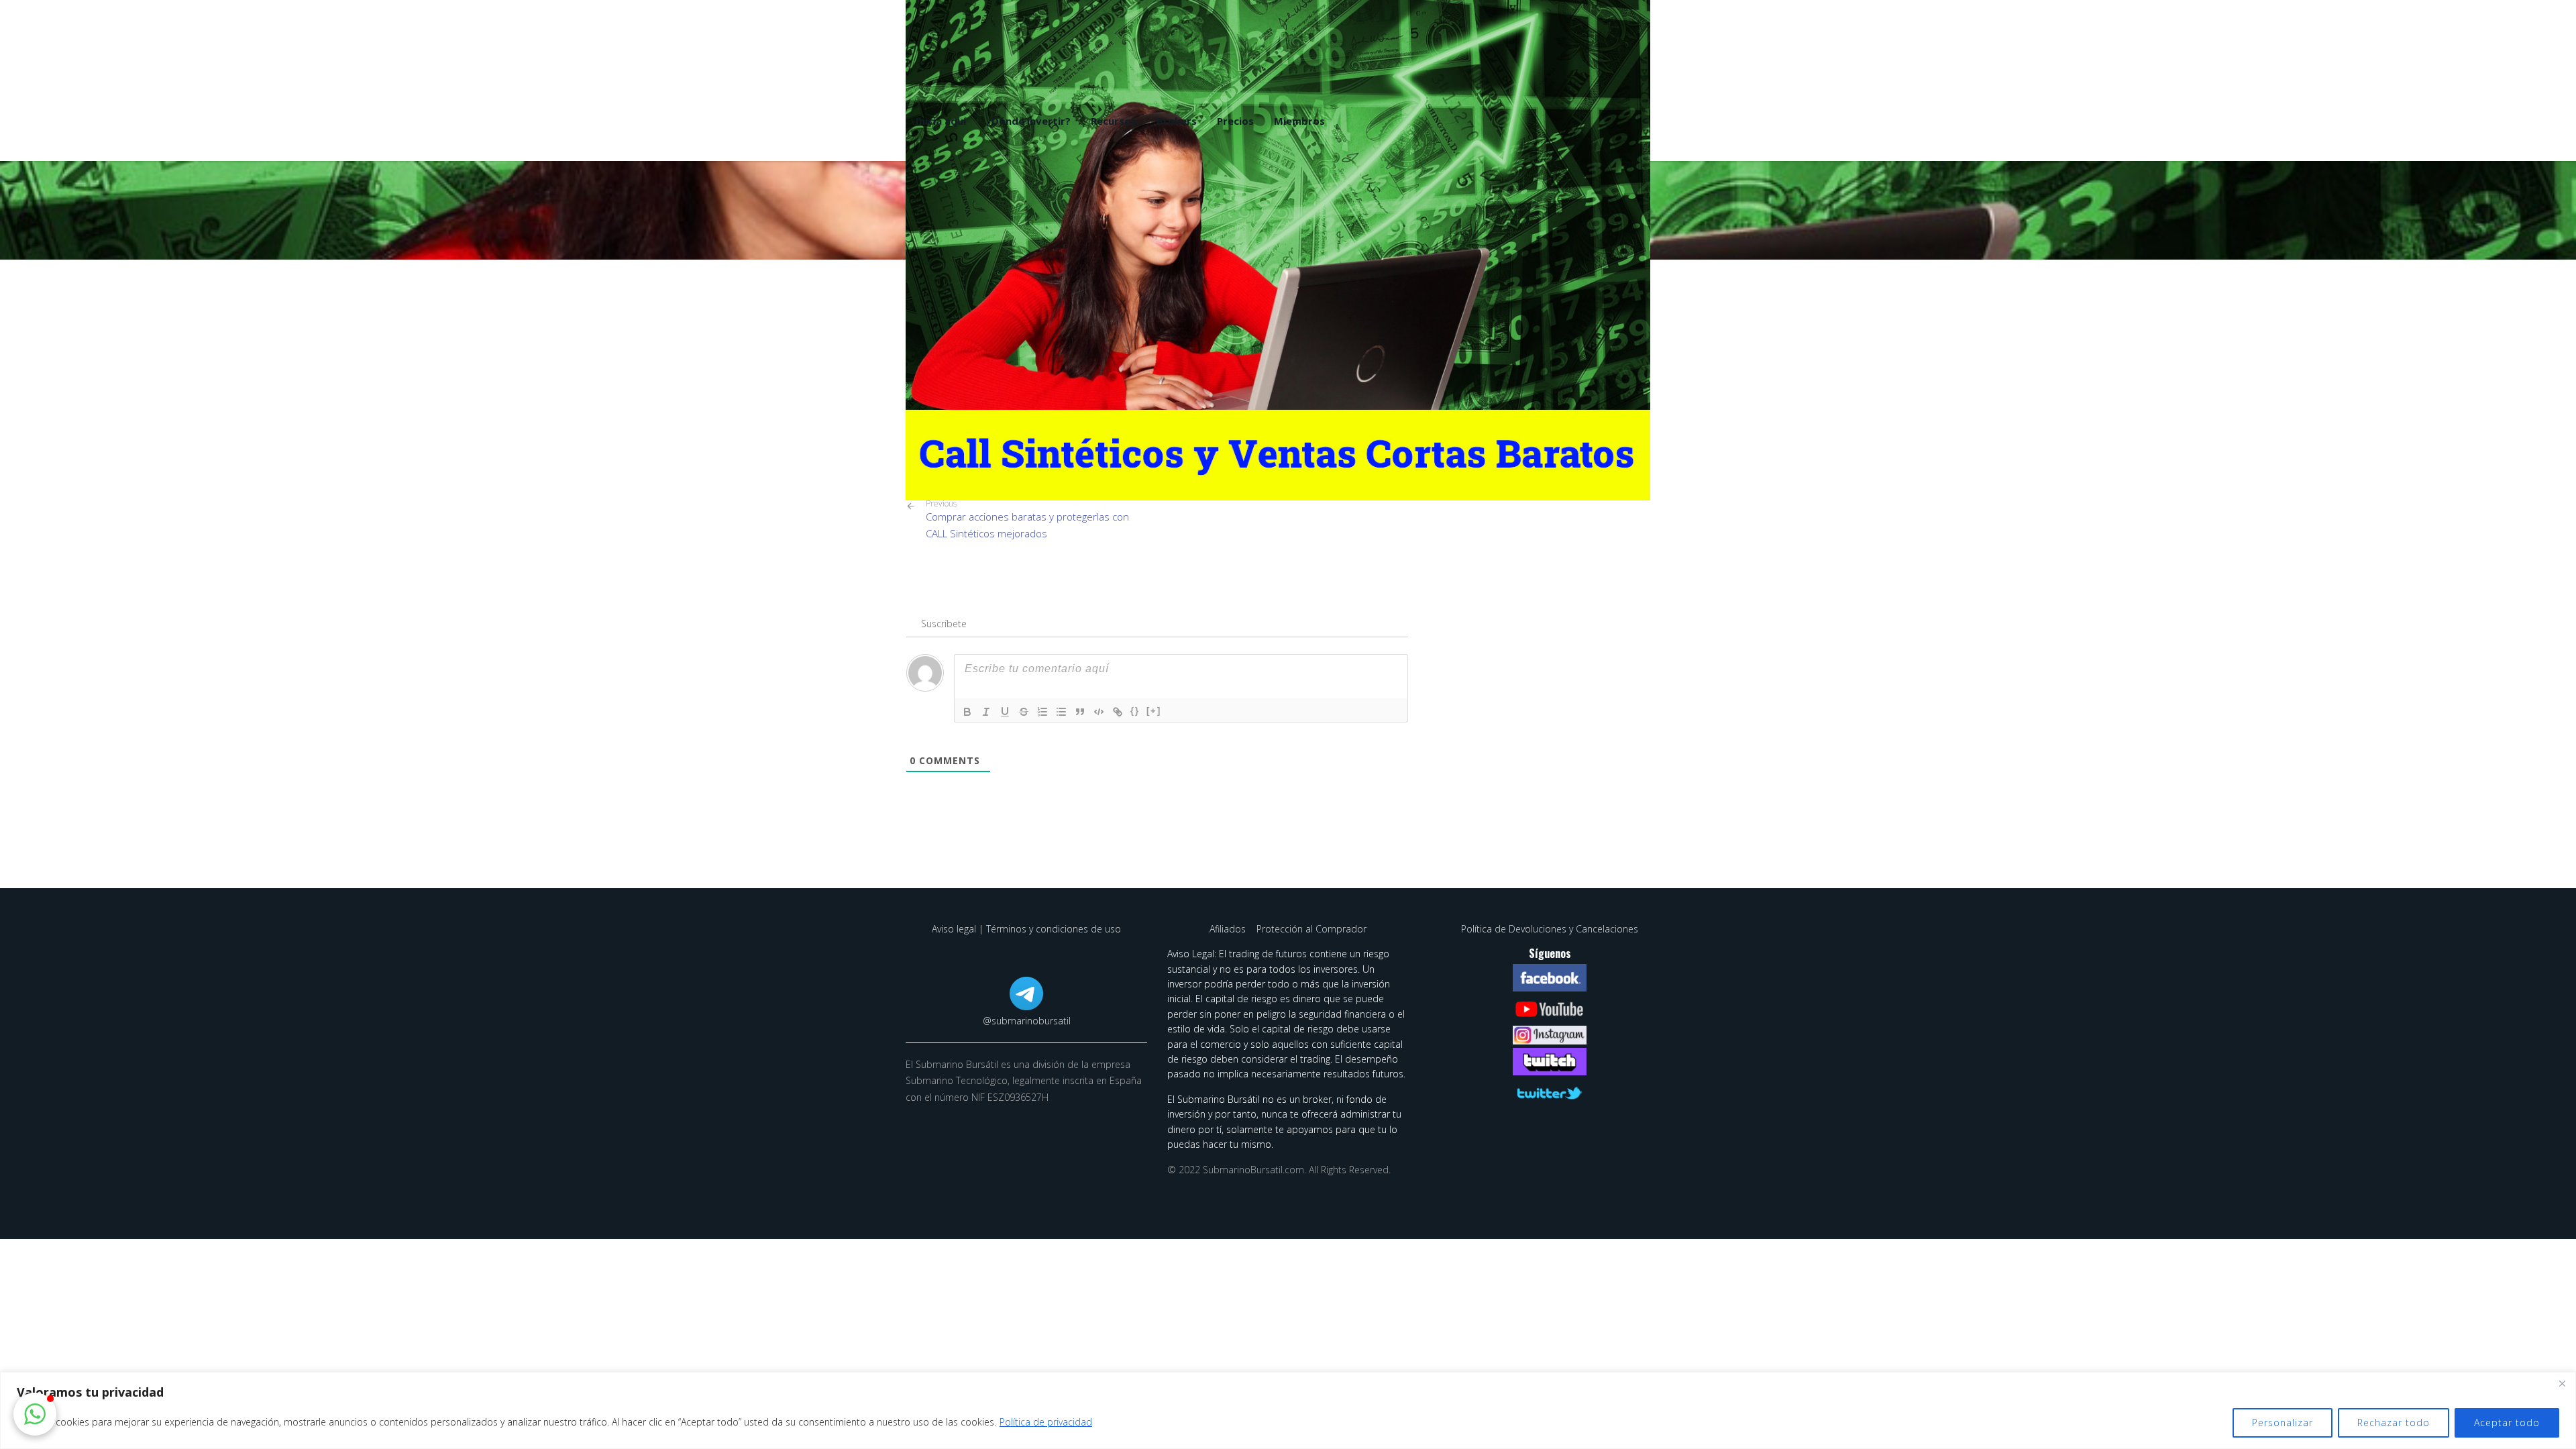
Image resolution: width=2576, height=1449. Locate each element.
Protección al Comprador (1311, 929)
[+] (1154, 711)
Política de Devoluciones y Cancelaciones (1550, 929)
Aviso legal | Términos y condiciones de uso (1026, 929)
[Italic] (986, 712)
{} (1135, 711)
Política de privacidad (1046, 1422)
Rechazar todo (2394, 1423)
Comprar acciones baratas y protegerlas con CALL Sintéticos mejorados (1027, 519)
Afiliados (1229, 929)
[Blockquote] (1080, 712)
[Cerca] (2562, 1383)
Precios (1235, 121)
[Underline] (1005, 712)
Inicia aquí (941, 121)
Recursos (1114, 121)
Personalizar (2283, 1423)
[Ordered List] (1042, 712)
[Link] (1118, 712)
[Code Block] (1099, 712)
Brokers (1177, 121)
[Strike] (1024, 712)
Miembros (1299, 121)
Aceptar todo (2507, 1423)
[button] (35, 1414)
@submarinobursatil (1027, 1021)
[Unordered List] (1061, 712)
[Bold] (967, 712)
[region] (1288, 1410)
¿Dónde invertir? (1028, 121)
